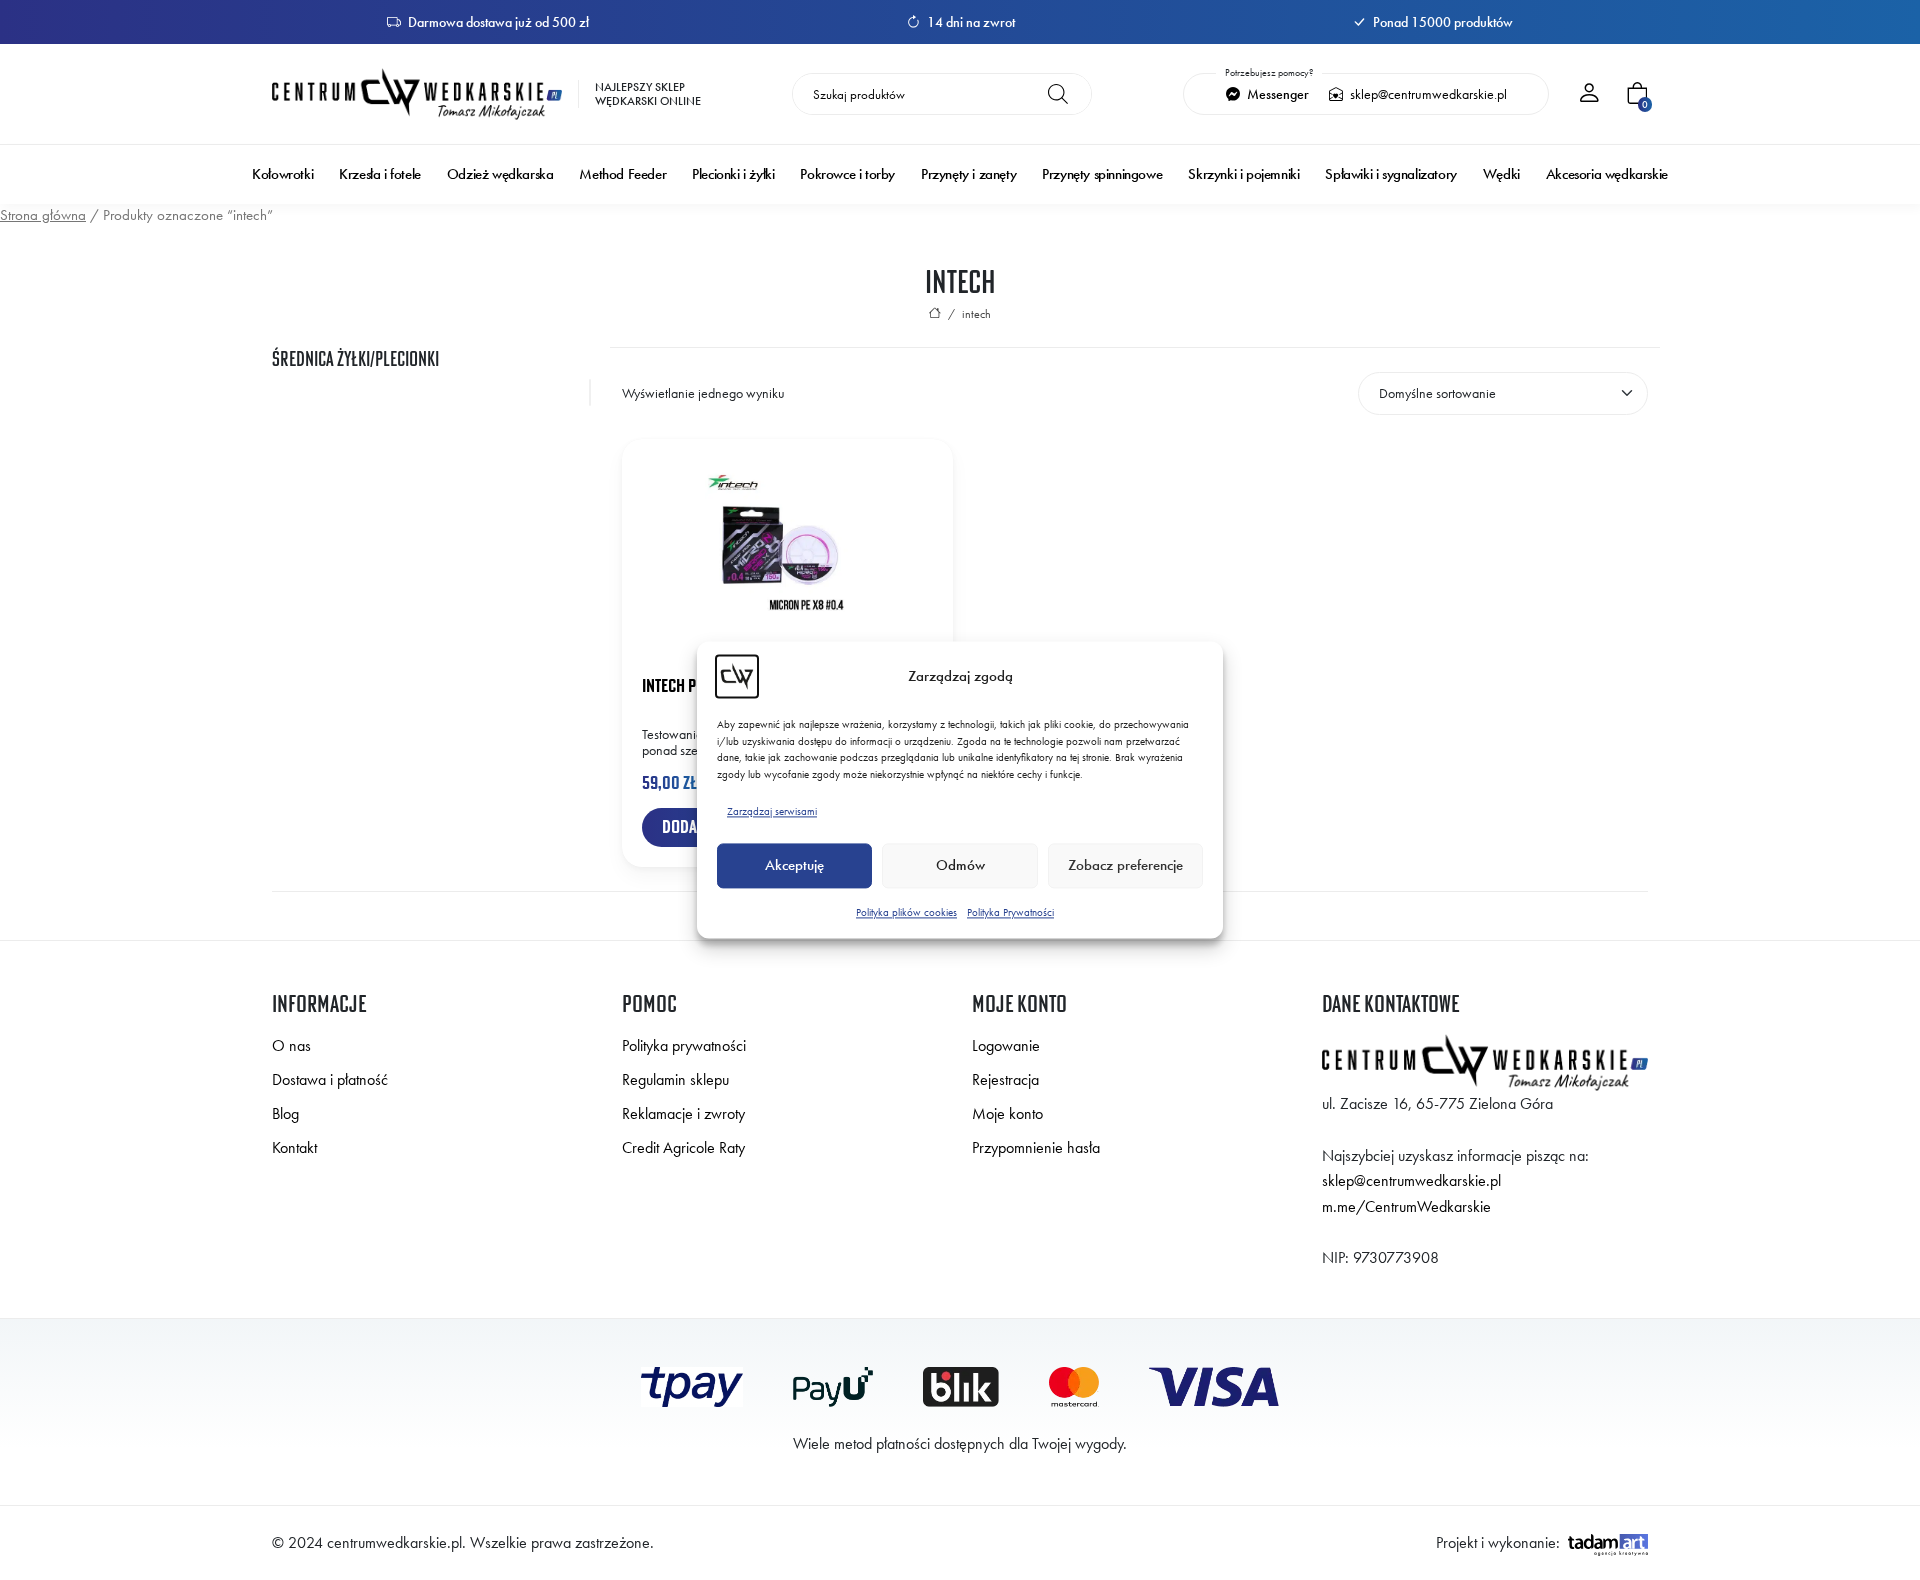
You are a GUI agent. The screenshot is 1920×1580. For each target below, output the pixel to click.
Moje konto (1007, 1113)
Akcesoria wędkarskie (1607, 174)
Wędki (1501, 174)
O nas (291, 1045)
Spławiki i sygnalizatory (1390, 174)
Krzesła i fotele (380, 174)
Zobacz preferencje (1125, 866)
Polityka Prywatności (1010, 912)
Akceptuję (794, 866)
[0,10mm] (435, 392)
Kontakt (294, 1147)
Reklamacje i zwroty (683, 1113)
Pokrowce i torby (847, 174)
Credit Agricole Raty (683, 1147)
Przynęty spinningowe (1102, 174)
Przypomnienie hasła (1036, 1147)
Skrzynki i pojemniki (1243, 174)
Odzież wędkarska (500, 174)
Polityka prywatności (684, 1045)
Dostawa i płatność (330, 1079)
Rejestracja (1005, 1079)
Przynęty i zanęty (968, 174)
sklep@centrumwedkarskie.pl (1427, 94)
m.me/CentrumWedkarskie (1406, 1206)
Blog (285, 1113)
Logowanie (1006, 1045)
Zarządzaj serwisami (772, 811)
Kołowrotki (282, 174)
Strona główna (43, 215)
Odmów (960, 866)
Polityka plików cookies (906, 912)
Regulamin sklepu (675, 1079)
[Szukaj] (1058, 94)
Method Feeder (622, 174)
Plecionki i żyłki (733, 174)
